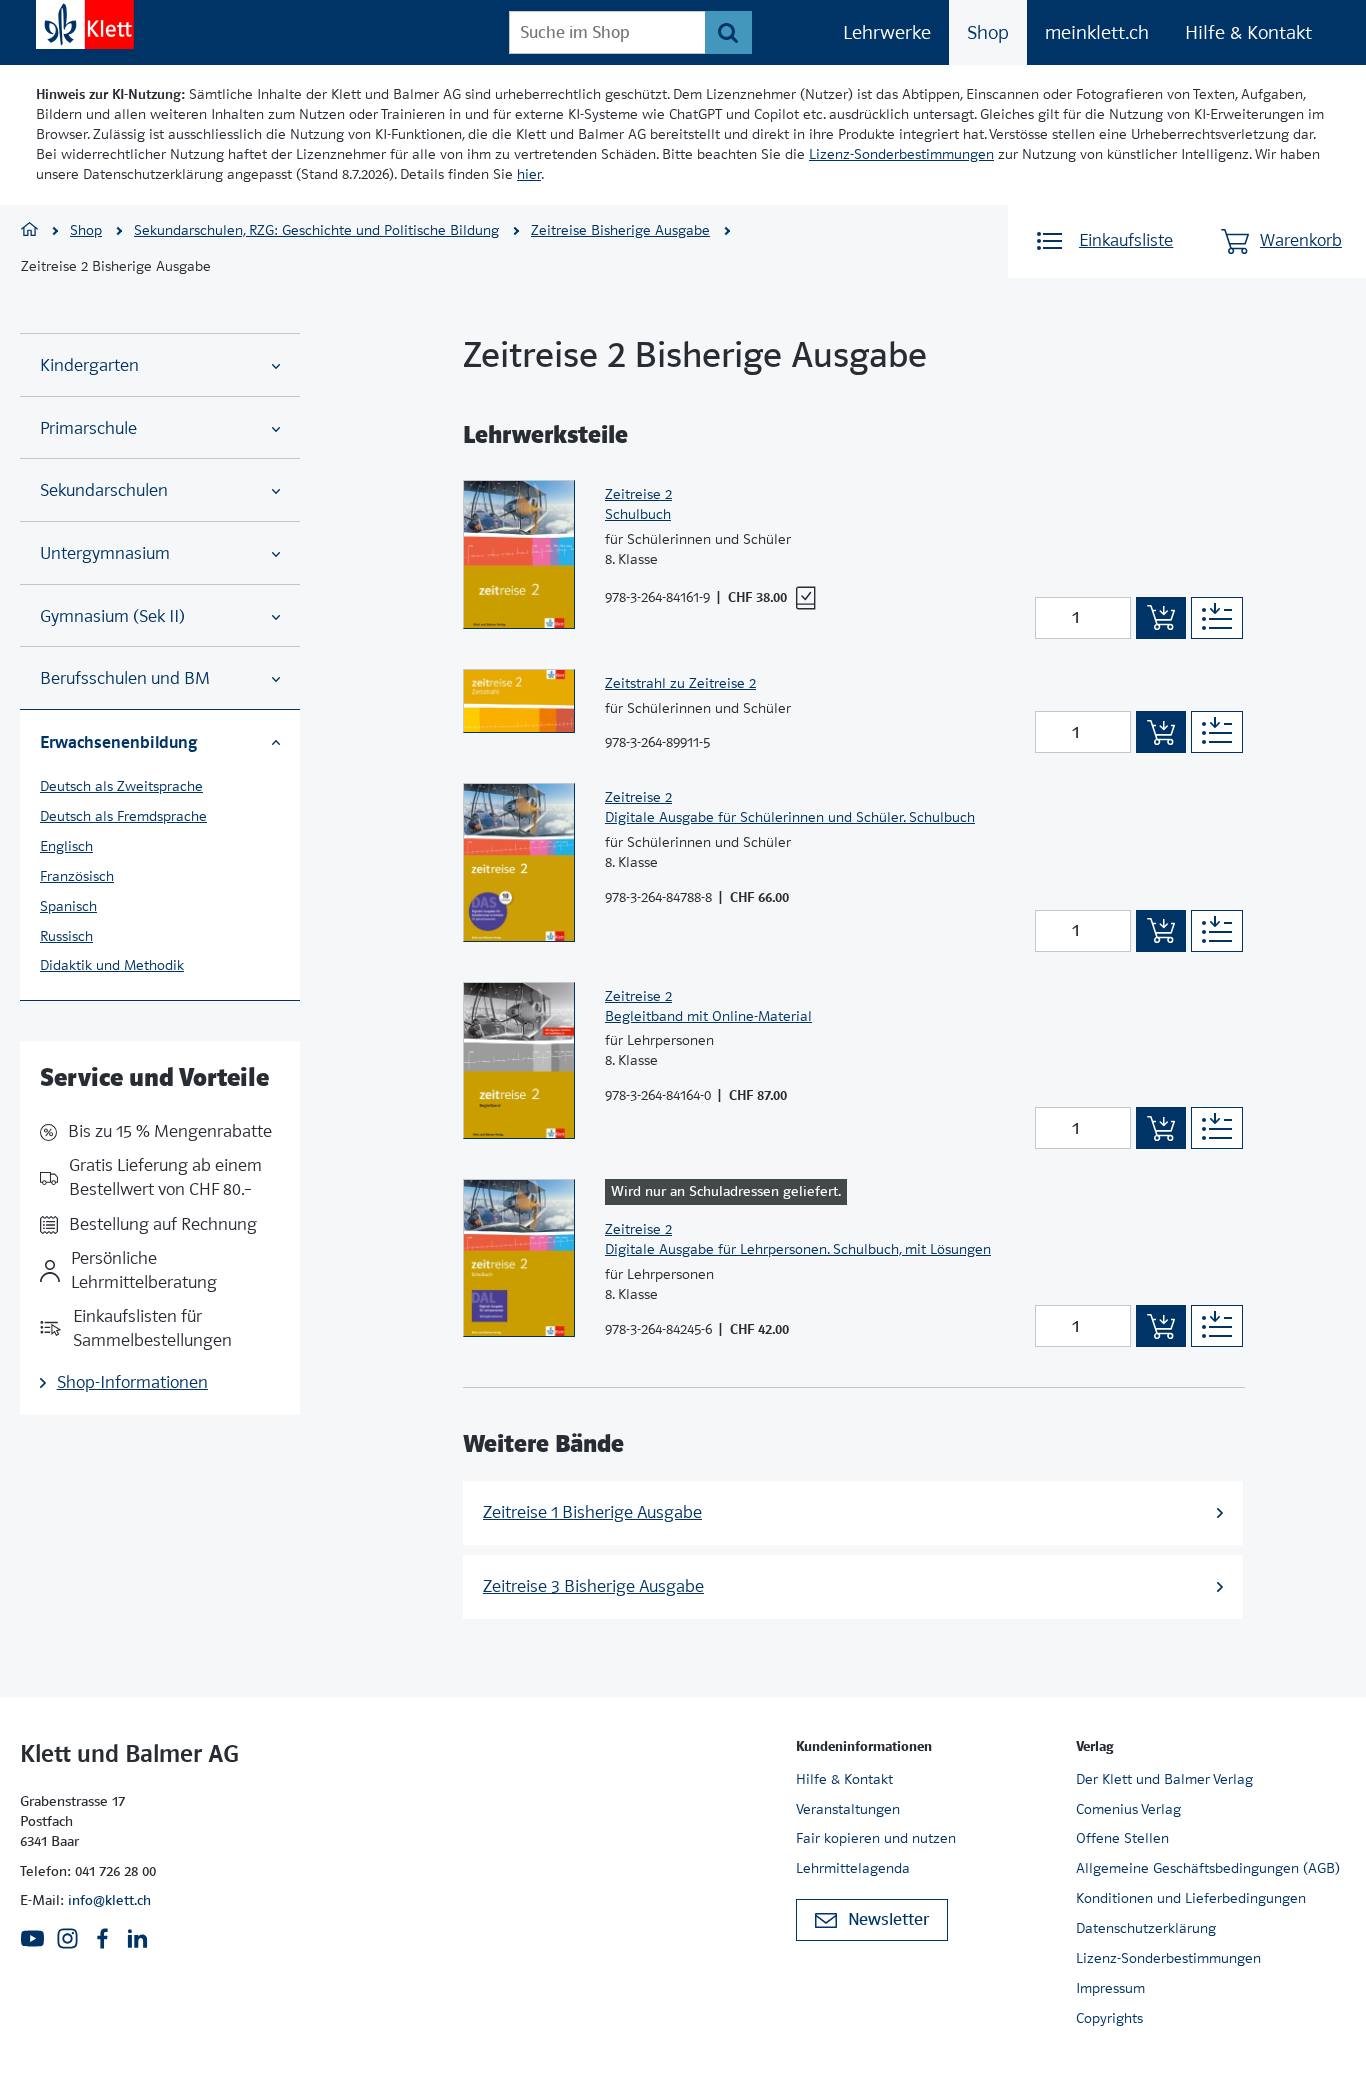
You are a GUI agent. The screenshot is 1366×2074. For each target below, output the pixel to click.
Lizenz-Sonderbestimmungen (901, 154)
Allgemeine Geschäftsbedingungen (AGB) (1208, 1868)
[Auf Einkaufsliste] (1217, 618)
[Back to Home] (85, 24)
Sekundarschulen (104, 490)
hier (529, 174)
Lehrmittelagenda (853, 1868)
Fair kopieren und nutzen (876, 1838)
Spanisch (68, 906)
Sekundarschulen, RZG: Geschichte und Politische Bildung (316, 230)
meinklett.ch (1097, 32)
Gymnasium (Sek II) (112, 616)
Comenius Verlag (1128, 1809)
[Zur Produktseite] (519, 554)
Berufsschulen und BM (125, 678)
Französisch (77, 876)
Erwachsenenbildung (118, 742)
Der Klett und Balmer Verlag (1164, 1779)
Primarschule (88, 428)
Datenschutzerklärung (1146, 1928)
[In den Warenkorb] (1161, 618)
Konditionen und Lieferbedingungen (1191, 1898)
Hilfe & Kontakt (1248, 32)
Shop (988, 32)
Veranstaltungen (848, 1809)
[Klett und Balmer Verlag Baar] (29, 231)
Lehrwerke (887, 32)
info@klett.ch (109, 1900)
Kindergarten (89, 365)
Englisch (66, 846)
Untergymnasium (105, 553)
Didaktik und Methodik (112, 965)
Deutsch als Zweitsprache (121, 786)
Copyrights (1109, 2018)
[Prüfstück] (805, 598)
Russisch (66, 936)
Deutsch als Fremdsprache (123, 816)
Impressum (1110, 1988)
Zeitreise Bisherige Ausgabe (620, 230)
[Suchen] (728, 32)
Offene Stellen (1122, 1838)
